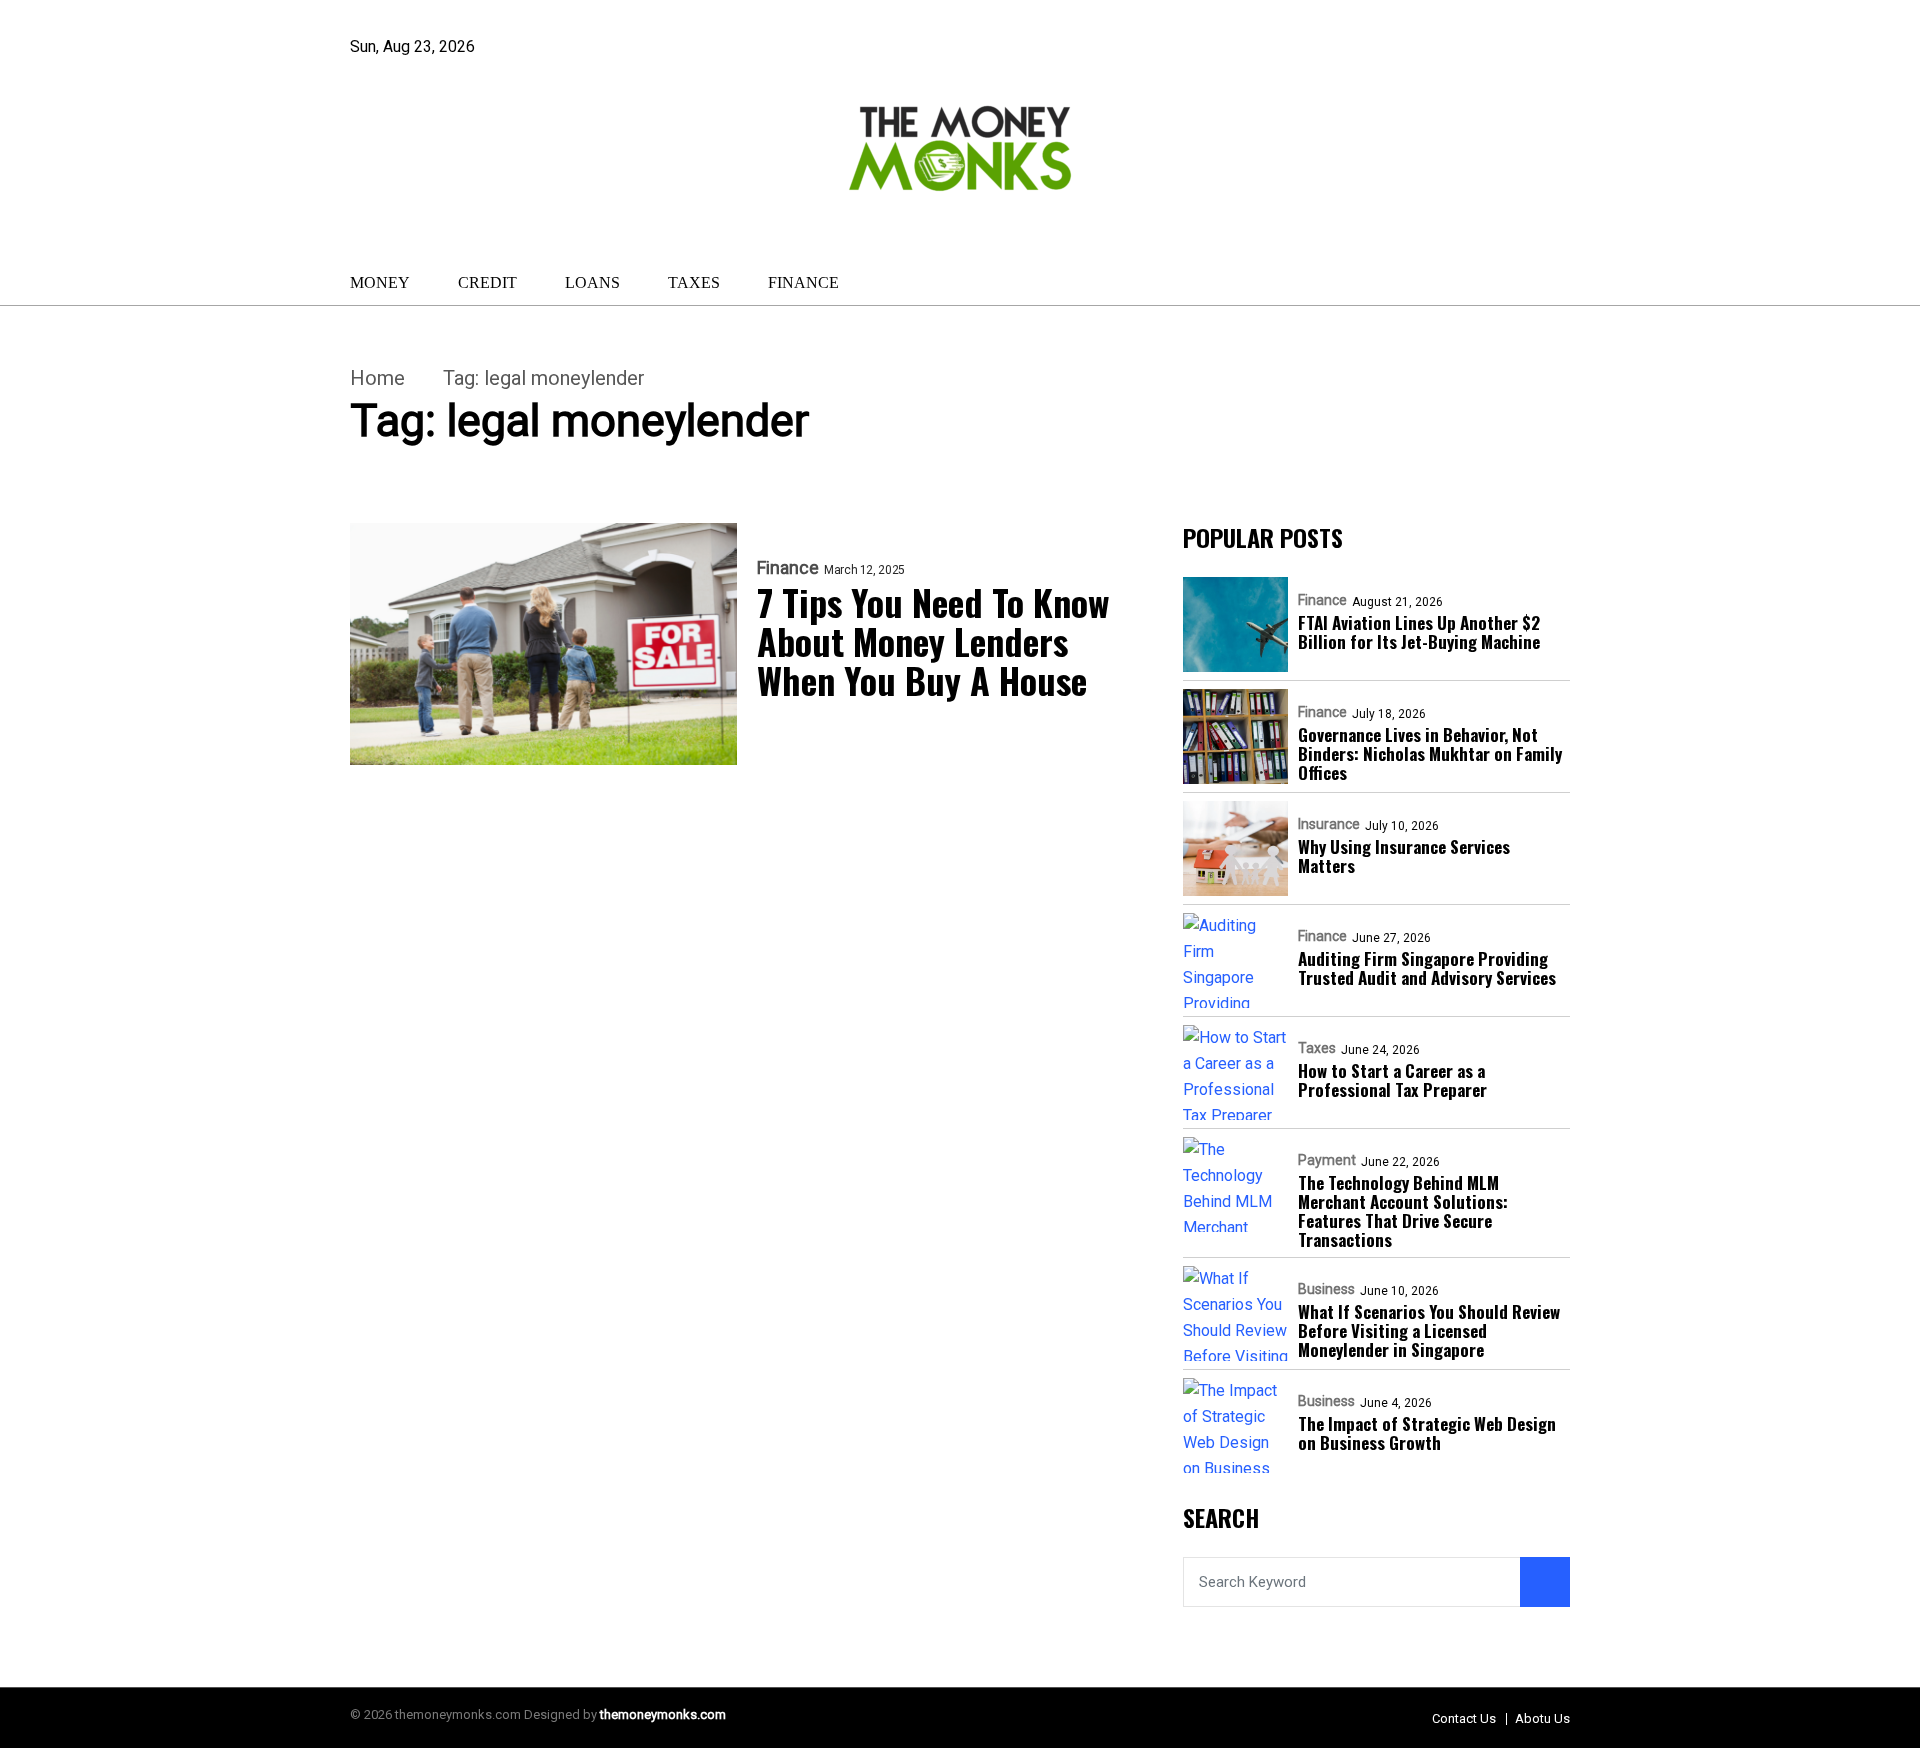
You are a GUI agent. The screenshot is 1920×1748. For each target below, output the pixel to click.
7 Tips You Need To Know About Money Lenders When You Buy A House (933, 640)
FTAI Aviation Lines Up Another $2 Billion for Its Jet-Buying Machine (1419, 632)
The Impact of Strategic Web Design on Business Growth (1427, 1433)
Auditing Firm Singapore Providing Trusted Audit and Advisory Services (1427, 968)
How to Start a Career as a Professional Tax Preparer (1392, 1080)
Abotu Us (1542, 1718)
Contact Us (1464, 1718)
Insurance (1329, 824)
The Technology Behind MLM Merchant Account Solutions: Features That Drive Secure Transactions (1403, 1211)
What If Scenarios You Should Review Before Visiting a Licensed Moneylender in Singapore (1429, 1330)
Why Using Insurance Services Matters (1404, 856)
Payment (1327, 1160)
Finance (803, 282)
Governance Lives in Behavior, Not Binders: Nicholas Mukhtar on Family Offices (1430, 753)
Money (380, 282)
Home (377, 378)
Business (1326, 1289)
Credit (487, 282)
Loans (592, 282)
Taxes (694, 282)
